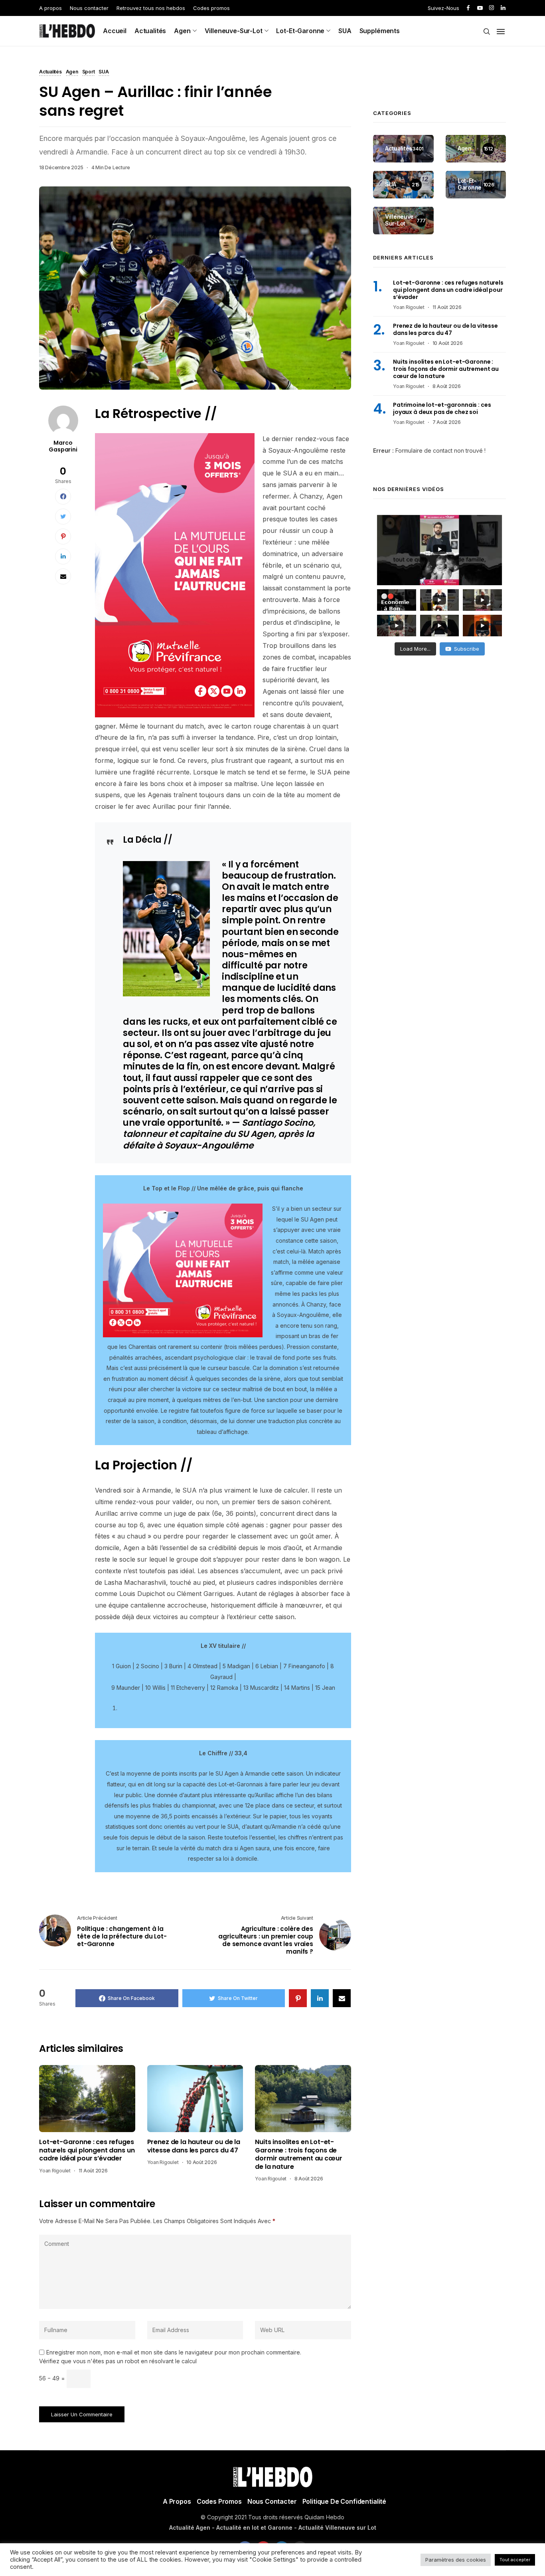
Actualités (150, 31)
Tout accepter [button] (515, 2560)
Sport (89, 72)
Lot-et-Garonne (300, 31)
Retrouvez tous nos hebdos (151, 8)
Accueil (115, 31)
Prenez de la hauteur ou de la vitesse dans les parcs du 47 (194, 2146)
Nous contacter (89, 8)
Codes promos (211, 8)
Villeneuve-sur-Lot (234, 31)
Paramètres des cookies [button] (456, 2560)
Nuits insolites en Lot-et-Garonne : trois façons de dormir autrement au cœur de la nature (298, 2154)
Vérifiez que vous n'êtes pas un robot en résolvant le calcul (118, 2361)
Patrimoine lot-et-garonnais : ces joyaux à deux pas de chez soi (442, 409)
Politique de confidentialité (345, 2501)
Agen (182, 31)
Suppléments (380, 31)
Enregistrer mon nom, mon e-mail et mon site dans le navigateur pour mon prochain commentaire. (174, 2352)
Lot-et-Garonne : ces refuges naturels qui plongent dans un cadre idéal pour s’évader (87, 2150)
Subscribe (467, 649)
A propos (50, 8)
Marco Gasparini (63, 446)
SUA (345, 31)
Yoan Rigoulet (55, 2171)
